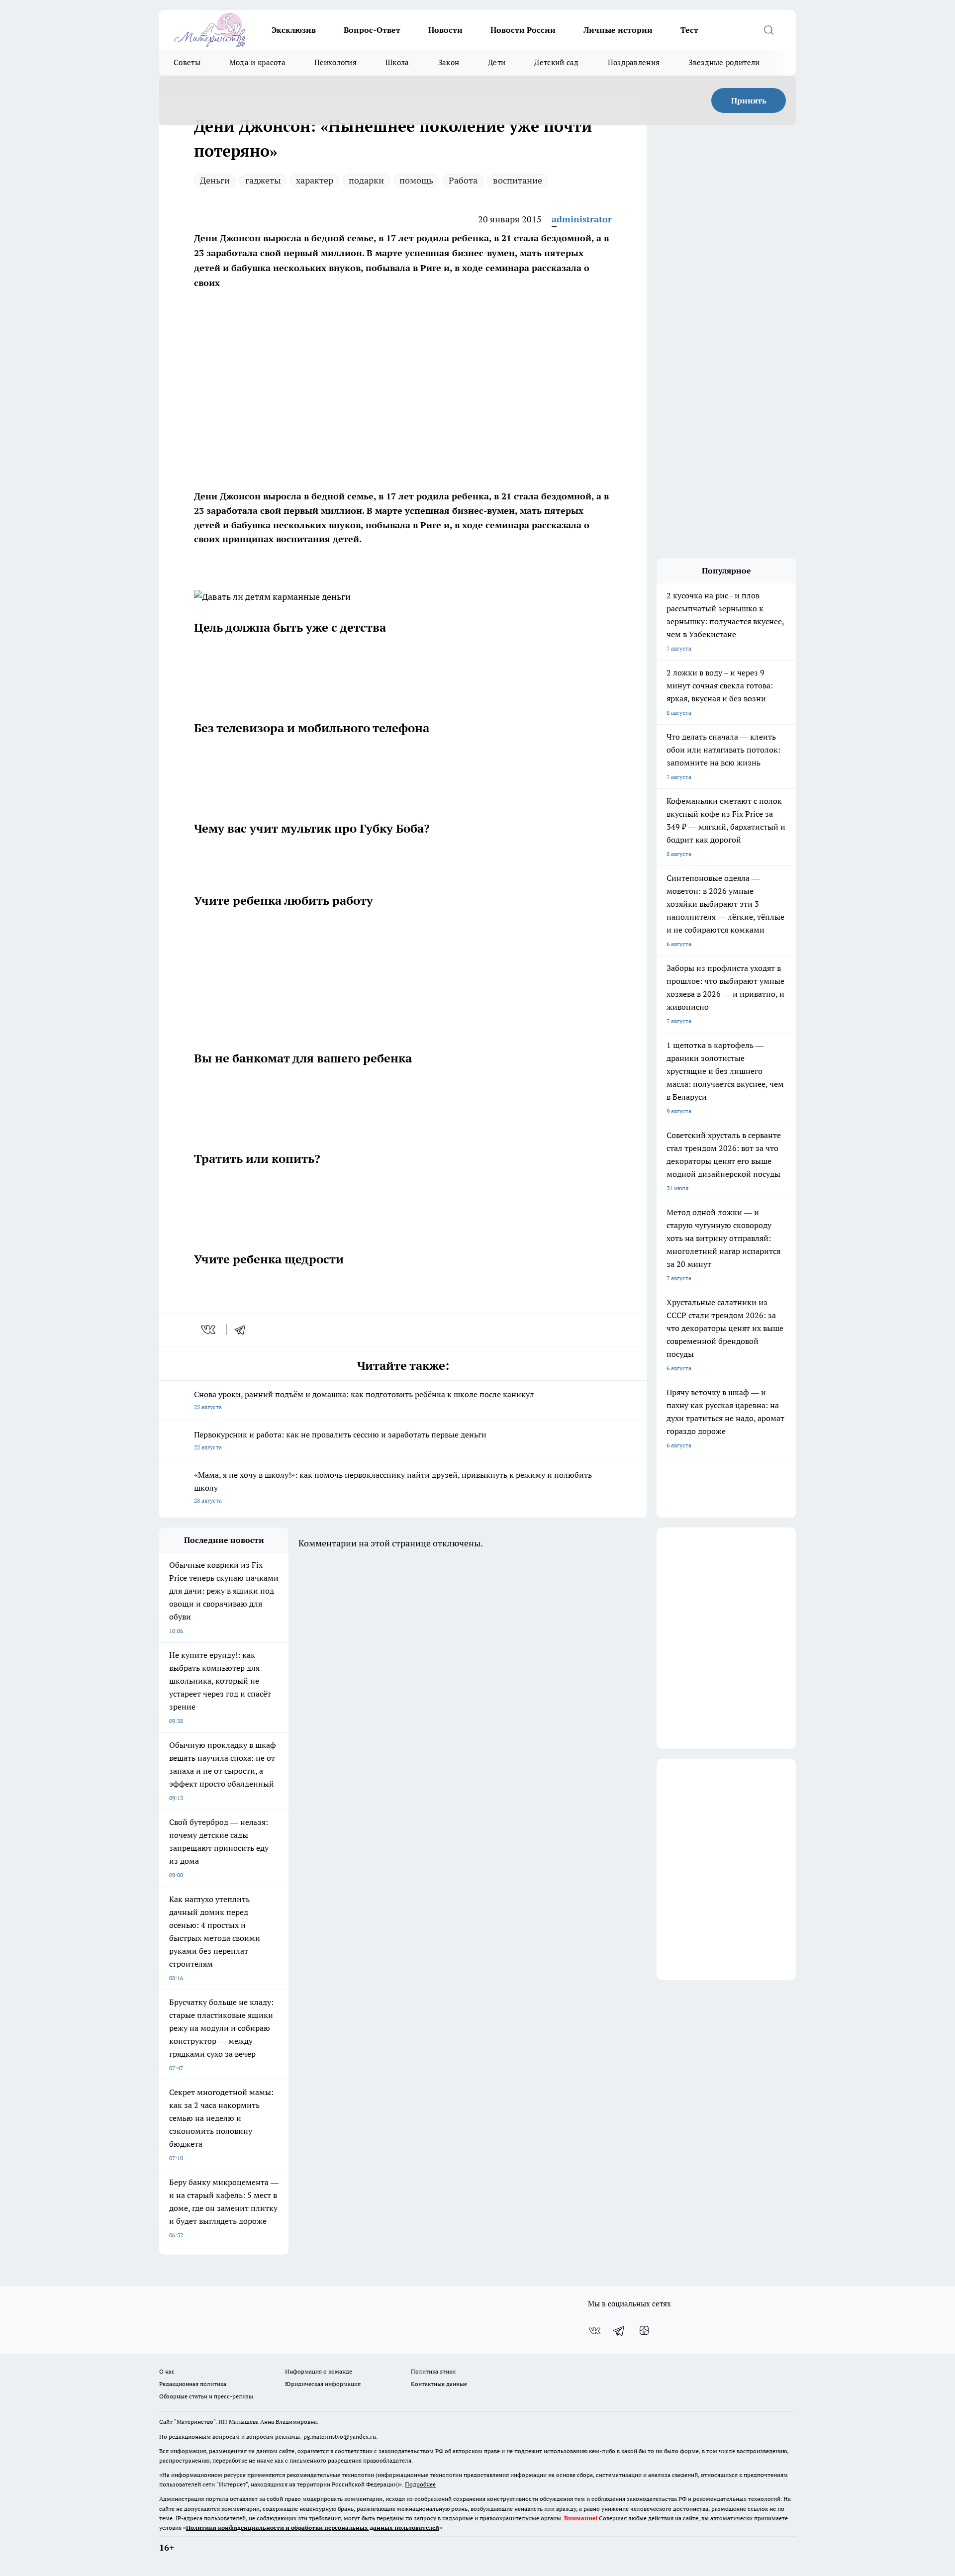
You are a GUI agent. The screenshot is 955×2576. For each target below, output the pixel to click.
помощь (416, 180)
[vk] (209, 1330)
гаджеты (263, 180)
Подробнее (420, 2484)
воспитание (518, 180)
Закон (449, 62)
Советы (187, 62)
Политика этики (433, 2371)
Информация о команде (319, 2371)
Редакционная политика (193, 2384)
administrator (582, 219)
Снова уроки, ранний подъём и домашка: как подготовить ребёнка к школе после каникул (364, 1400)
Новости (445, 30)
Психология (335, 62)
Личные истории (618, 30)
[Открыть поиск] (768, 30)
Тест (689, 30)
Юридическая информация (323, 2384)
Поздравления (634, 62)
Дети (497, 62)
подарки (366, 180)
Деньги (215, 180)
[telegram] (243, 1330)
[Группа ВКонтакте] (594, 2331)
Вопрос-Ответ (372, 30)
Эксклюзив (294, 30)
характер (315, 180)
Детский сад (556, 62)
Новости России (523, 30)
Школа (397, 62)
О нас (167, 2371)
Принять (749, 100)
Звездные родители (724, 62)
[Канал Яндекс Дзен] (644, 2331)
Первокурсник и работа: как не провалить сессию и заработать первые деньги (340, 1440)
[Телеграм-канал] (619, 2331)
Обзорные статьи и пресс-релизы (206, 2396)
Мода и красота (257, 62)
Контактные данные (439, 2384)
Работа (463, 180)
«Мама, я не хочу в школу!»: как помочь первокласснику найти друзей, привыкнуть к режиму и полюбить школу (393, 1487)
